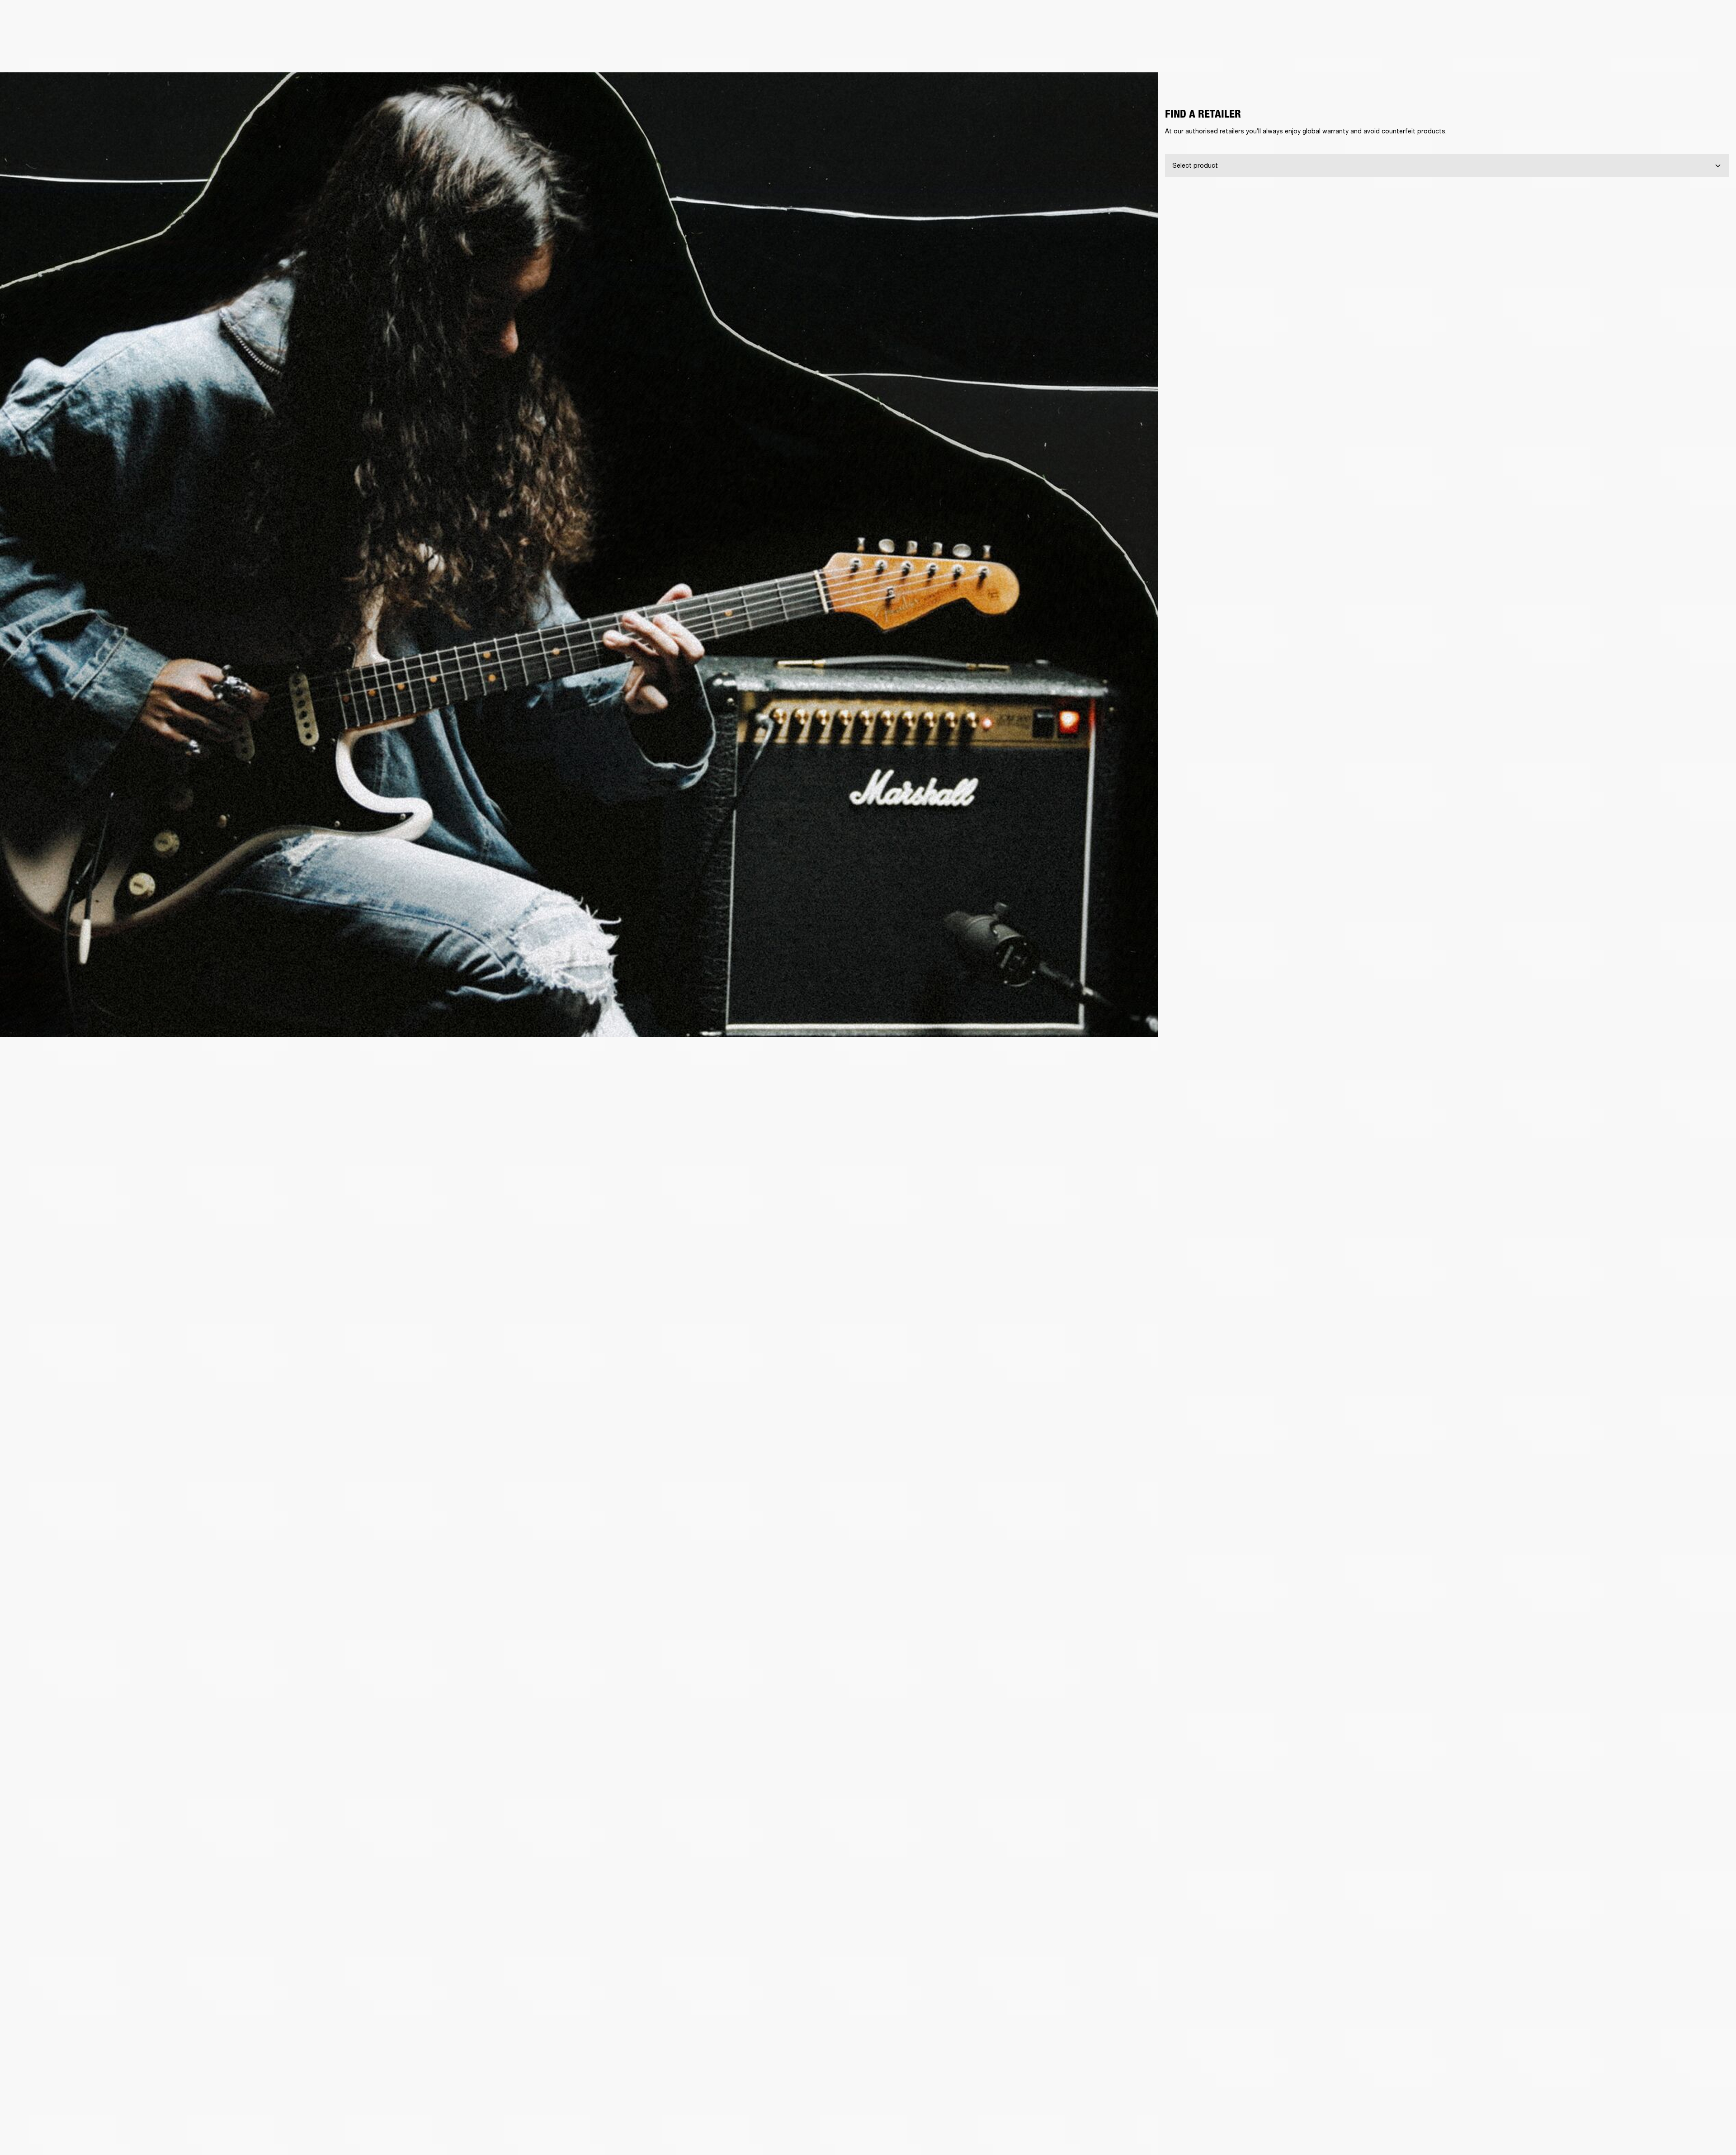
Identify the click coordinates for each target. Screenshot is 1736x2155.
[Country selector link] (1713, 19)
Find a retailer (1653, 19)
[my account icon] (1684, 41)
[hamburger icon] (1713, 41)
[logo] (36, 36)
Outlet (1691, 19)
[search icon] (1670, 41)
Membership (1609, 19)
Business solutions (1558, 19)
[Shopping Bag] (1698, 41)
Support (1644, 41)
